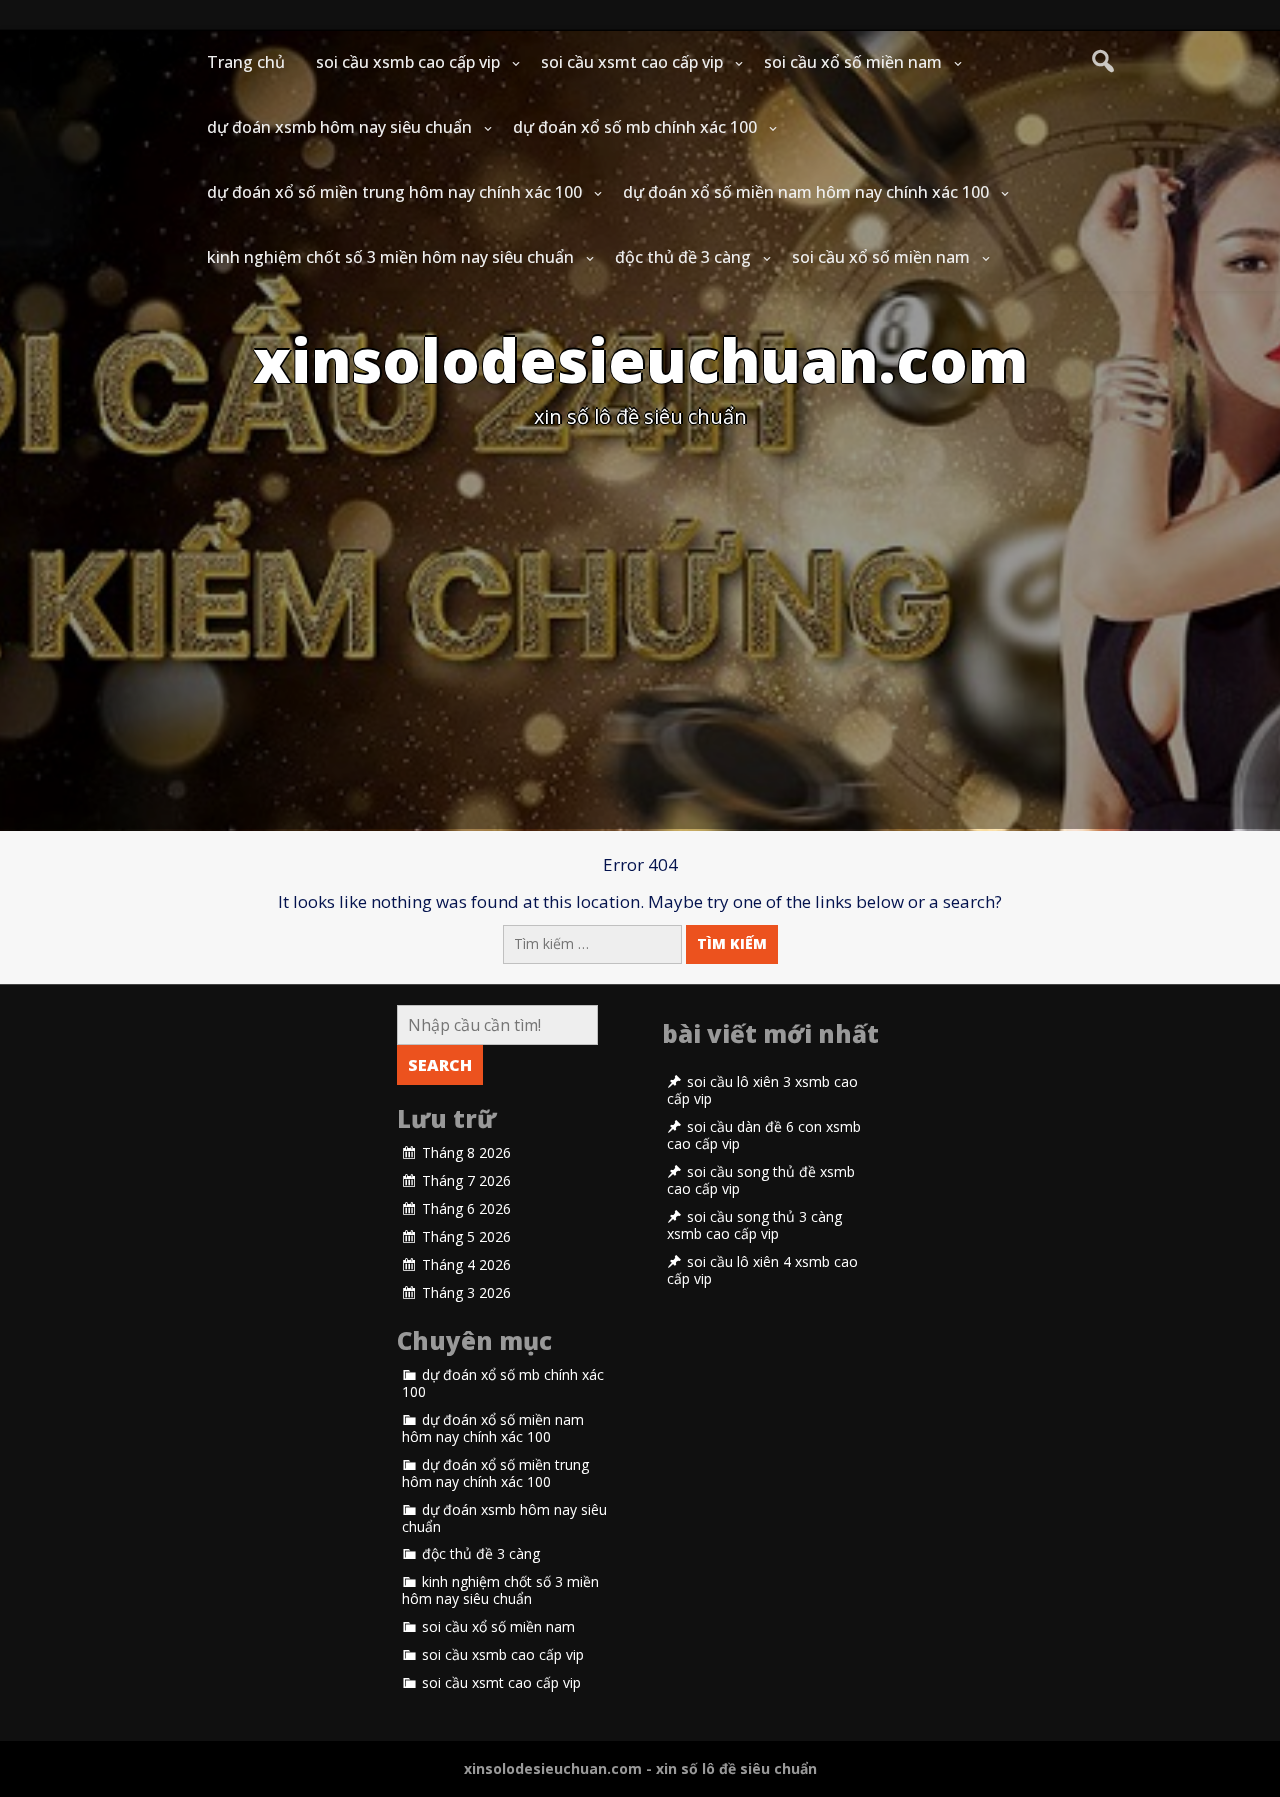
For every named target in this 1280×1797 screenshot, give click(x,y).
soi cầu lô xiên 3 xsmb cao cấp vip (762, 1090)
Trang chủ (246, 62)
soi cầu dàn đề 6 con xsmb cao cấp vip (764, 1135)
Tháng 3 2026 (466, 1293)
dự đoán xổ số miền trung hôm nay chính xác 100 (394, 192)
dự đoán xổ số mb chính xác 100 (635, 127)
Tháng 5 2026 (466, 1237)
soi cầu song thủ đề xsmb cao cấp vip (761, 1180)
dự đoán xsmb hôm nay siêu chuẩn (339, 127)
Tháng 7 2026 (466, 1181)
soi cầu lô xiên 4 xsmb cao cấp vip (762, 1270)
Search (440, 1065)
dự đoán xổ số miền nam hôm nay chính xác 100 (806, 192)
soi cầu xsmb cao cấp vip (408, 62)
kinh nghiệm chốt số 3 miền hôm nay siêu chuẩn (390, 257)
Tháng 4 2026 (466, 1265)
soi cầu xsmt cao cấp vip (632, 62)
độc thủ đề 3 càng (683, 257)
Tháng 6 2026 (466, 1209)
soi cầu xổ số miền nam (853, 62)
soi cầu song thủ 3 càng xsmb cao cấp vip (754, 1225)
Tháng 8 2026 (466, 1153)
